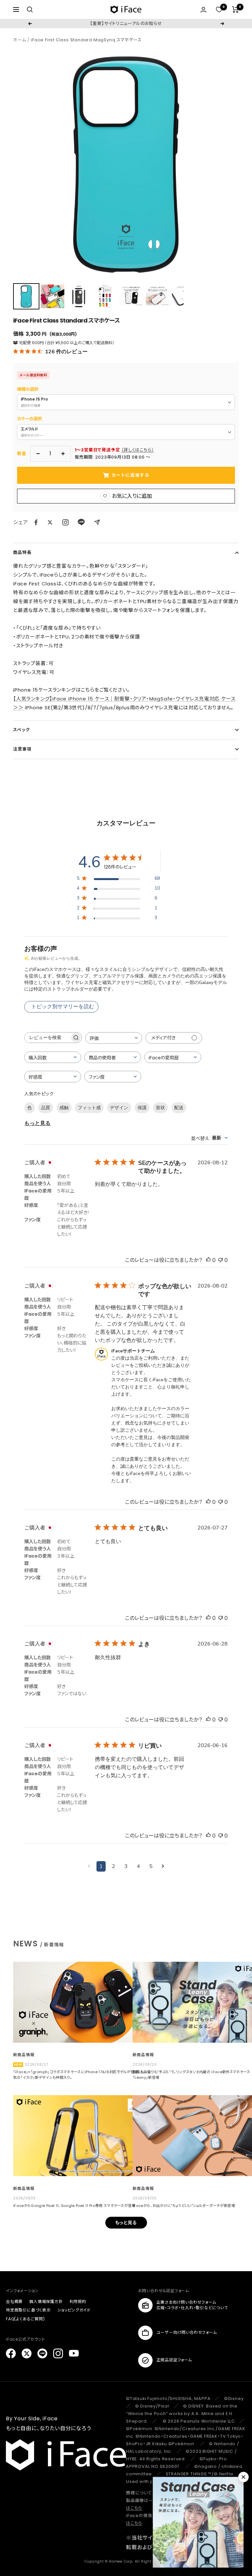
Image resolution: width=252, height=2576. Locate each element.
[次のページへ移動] (163, 1866)
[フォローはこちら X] (27, 2353)
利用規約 (78, 2301)
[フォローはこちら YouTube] (74, 2353)
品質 (46, 1108)
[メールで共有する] (97, 522)
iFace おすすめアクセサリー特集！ (126, 23)
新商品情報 (24, 2055)
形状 (160, 1108)
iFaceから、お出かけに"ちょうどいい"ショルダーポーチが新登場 (184, 2206)
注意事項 (22, 749)
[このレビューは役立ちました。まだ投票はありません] (208, 1260)
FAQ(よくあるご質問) (25, 2319)
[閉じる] (243, 2477)
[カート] (235, 10)
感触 (64, 1108)
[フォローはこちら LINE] (42, 2353)
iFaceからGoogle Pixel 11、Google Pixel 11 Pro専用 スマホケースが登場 (74, 2206)
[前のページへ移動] (89, 1866)
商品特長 (22, 552)
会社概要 (14, 2301)
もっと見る (37, 1123)
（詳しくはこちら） (137, 450)
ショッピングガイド (74, 2310)
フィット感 (89, 1108)
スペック (21, 730)
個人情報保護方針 (46, 2301)
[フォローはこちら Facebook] (11, 2353)
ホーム (20, 40)
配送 (179, 1108)
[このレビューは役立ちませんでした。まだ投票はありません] (220, 1260)
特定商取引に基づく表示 (28, 2310)
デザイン (119, 1108)
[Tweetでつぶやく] (50, 522)
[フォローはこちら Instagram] (65, 522)
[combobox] (114, 1038)
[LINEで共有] (81, 522)
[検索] (30, 10)
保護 (142, 1108)
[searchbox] (47, 1038)
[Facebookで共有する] (36, 522)
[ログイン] (203, 10)
